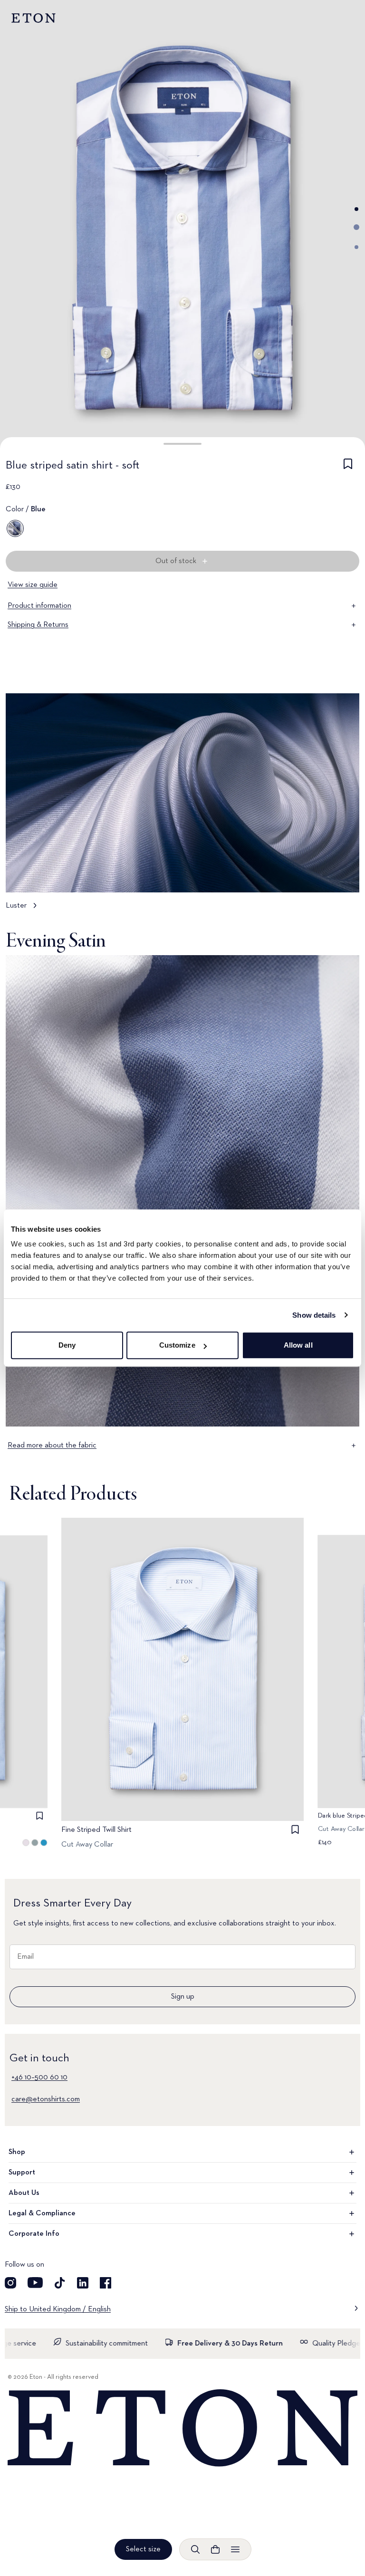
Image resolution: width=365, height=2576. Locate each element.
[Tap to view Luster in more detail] (182, 806)
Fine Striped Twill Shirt (96, 1830)
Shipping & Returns (38, 625)
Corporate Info (34, 2234)
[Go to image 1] (356, 209)
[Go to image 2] (356, 227)
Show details (314, 1315)
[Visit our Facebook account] (106, 2283)
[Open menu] (235, 2549)
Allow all (298, 1345)
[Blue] (15, 528)
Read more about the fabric (52, 1446)
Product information (39, 606)
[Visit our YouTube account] (35, 2283)
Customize (177, 1345)
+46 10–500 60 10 (39, 2078)
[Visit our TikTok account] (60, 2283)
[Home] (182, 2428)
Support (22, 2173)
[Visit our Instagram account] (10, 2283)
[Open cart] (215, 2549)
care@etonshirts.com (46, 2099)
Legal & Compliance (42, 2213)
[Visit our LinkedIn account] (83, 2283)
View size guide (33, 585)
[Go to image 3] (356, 247)
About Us (24, 2193)
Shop (17, 2152)
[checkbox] (348, 467)
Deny (67, 1345)
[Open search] (195, 2549)
